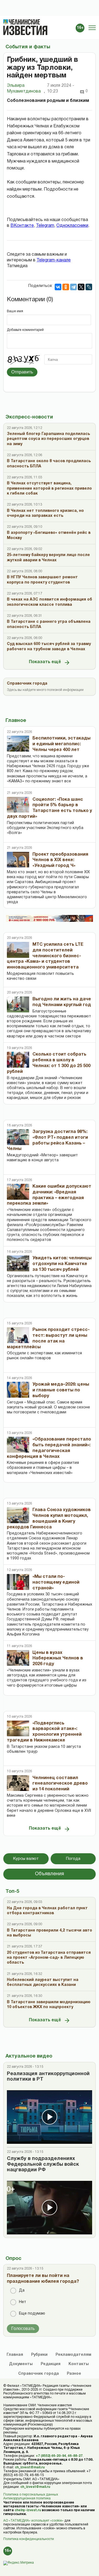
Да (22, 2291)
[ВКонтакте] (58, 287)
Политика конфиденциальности (29, 2539)
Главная (15, 2355)
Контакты (79, 2364)
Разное (74, 2374)
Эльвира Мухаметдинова (26, 89)
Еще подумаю (32, 2314)
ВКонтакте (22, 226)
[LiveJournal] (89, 287)
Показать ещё (45, 662)
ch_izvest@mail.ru (30, 2467)
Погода (73, 1859)
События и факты (28, 47)
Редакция (51, 2364)
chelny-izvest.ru (28, 2510)
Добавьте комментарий (25, 330)
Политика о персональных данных (31, 2495)
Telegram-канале (54, 260)
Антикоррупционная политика (27, 2498)
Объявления (50, 1874)
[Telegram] (73, 287)
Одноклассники (72, 226)
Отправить (22, 372)
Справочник (38, 2374)
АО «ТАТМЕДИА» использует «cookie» (33, 2521)
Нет (23, 2302)
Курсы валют (26, 1859)
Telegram (45, 226)
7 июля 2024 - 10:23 (61, 89)
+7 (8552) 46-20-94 (51, 2456)
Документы (21, 2364)
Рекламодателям (73, 2355)
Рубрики (39, 2355)
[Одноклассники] (66, 287)
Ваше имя (15, 311)
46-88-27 (75, 2456)
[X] (81, 287)
